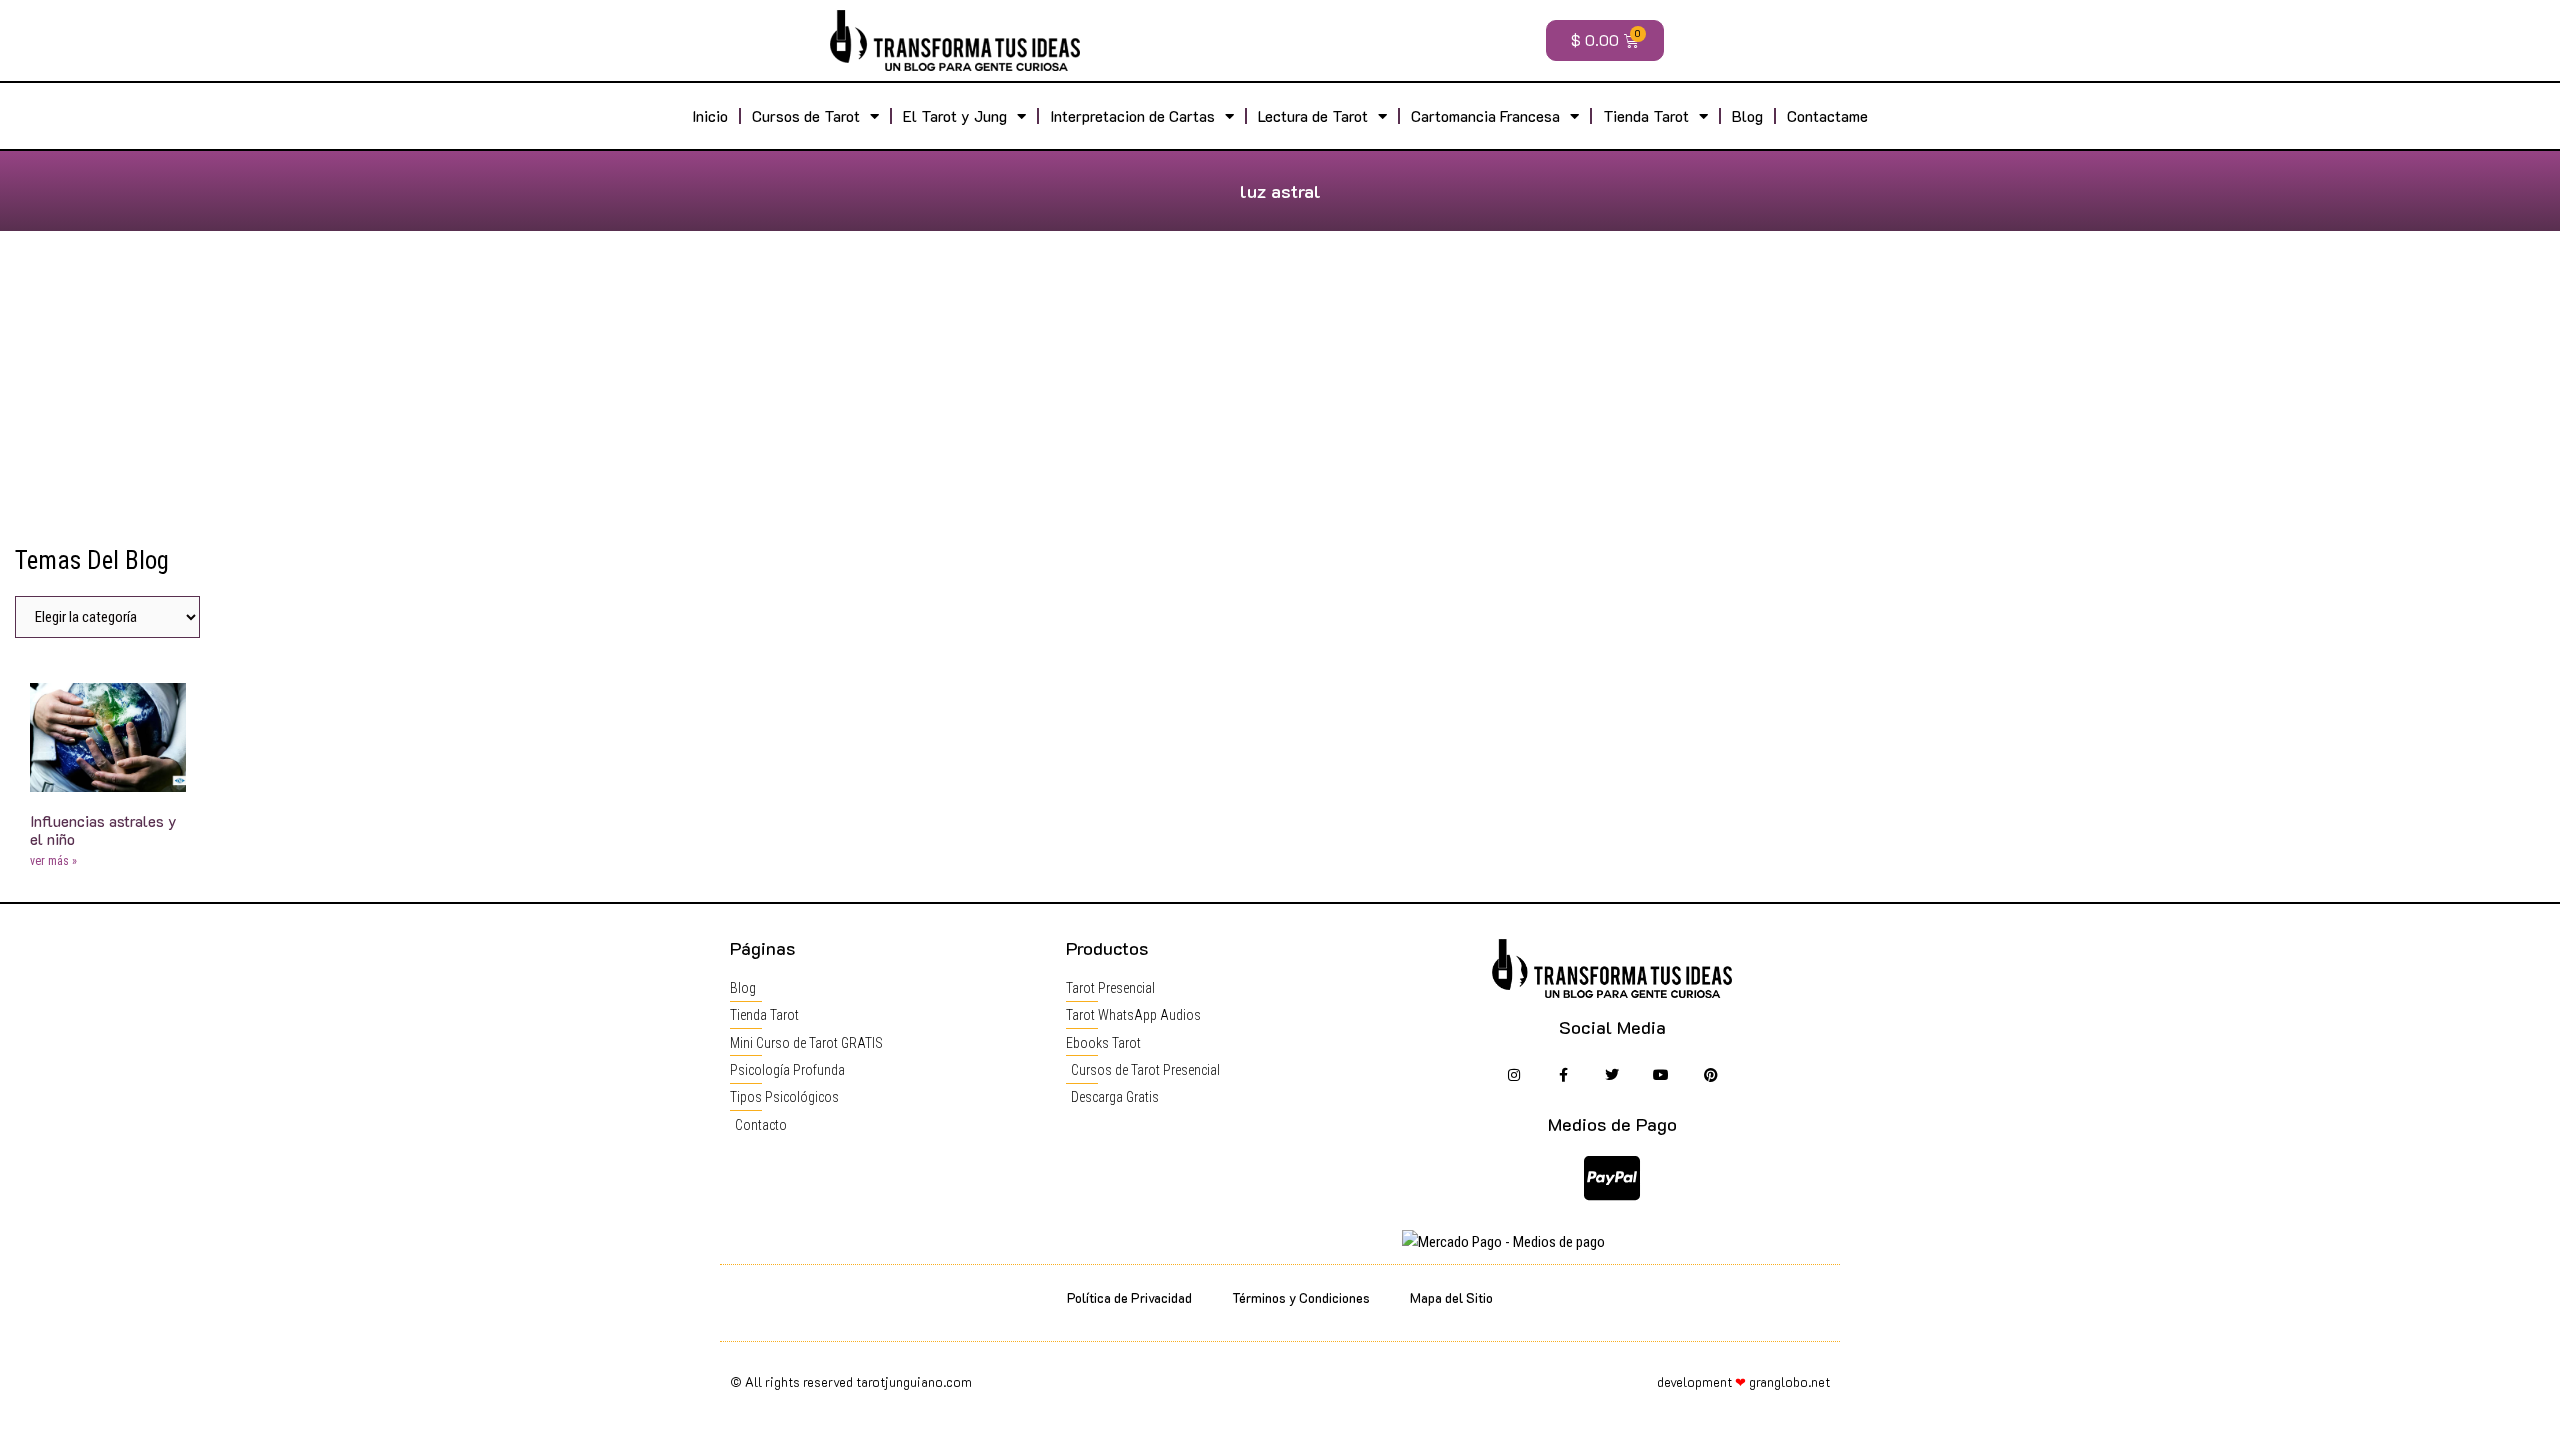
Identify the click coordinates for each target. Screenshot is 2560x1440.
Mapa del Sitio (1451, 1297)
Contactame (1827, 116)
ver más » (53, 861)
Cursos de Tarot (806, 116)
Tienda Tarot (1646, 116)
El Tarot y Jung (955, 116)
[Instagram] (1513, 1075)
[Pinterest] (1710, 1075)
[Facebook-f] (1562, 1075)
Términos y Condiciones (1301, 1297)
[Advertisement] (1280, 396)
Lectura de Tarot (1313, 116)
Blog (1747, 116)
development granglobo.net (1743, 1381)
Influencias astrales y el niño (103, 830)
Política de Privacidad (1129, 1297)
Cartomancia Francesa (1485, 116)
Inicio (710, 116)
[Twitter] (1612, 1075)
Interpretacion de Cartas (1132, 116)
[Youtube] (1661, 1075)
